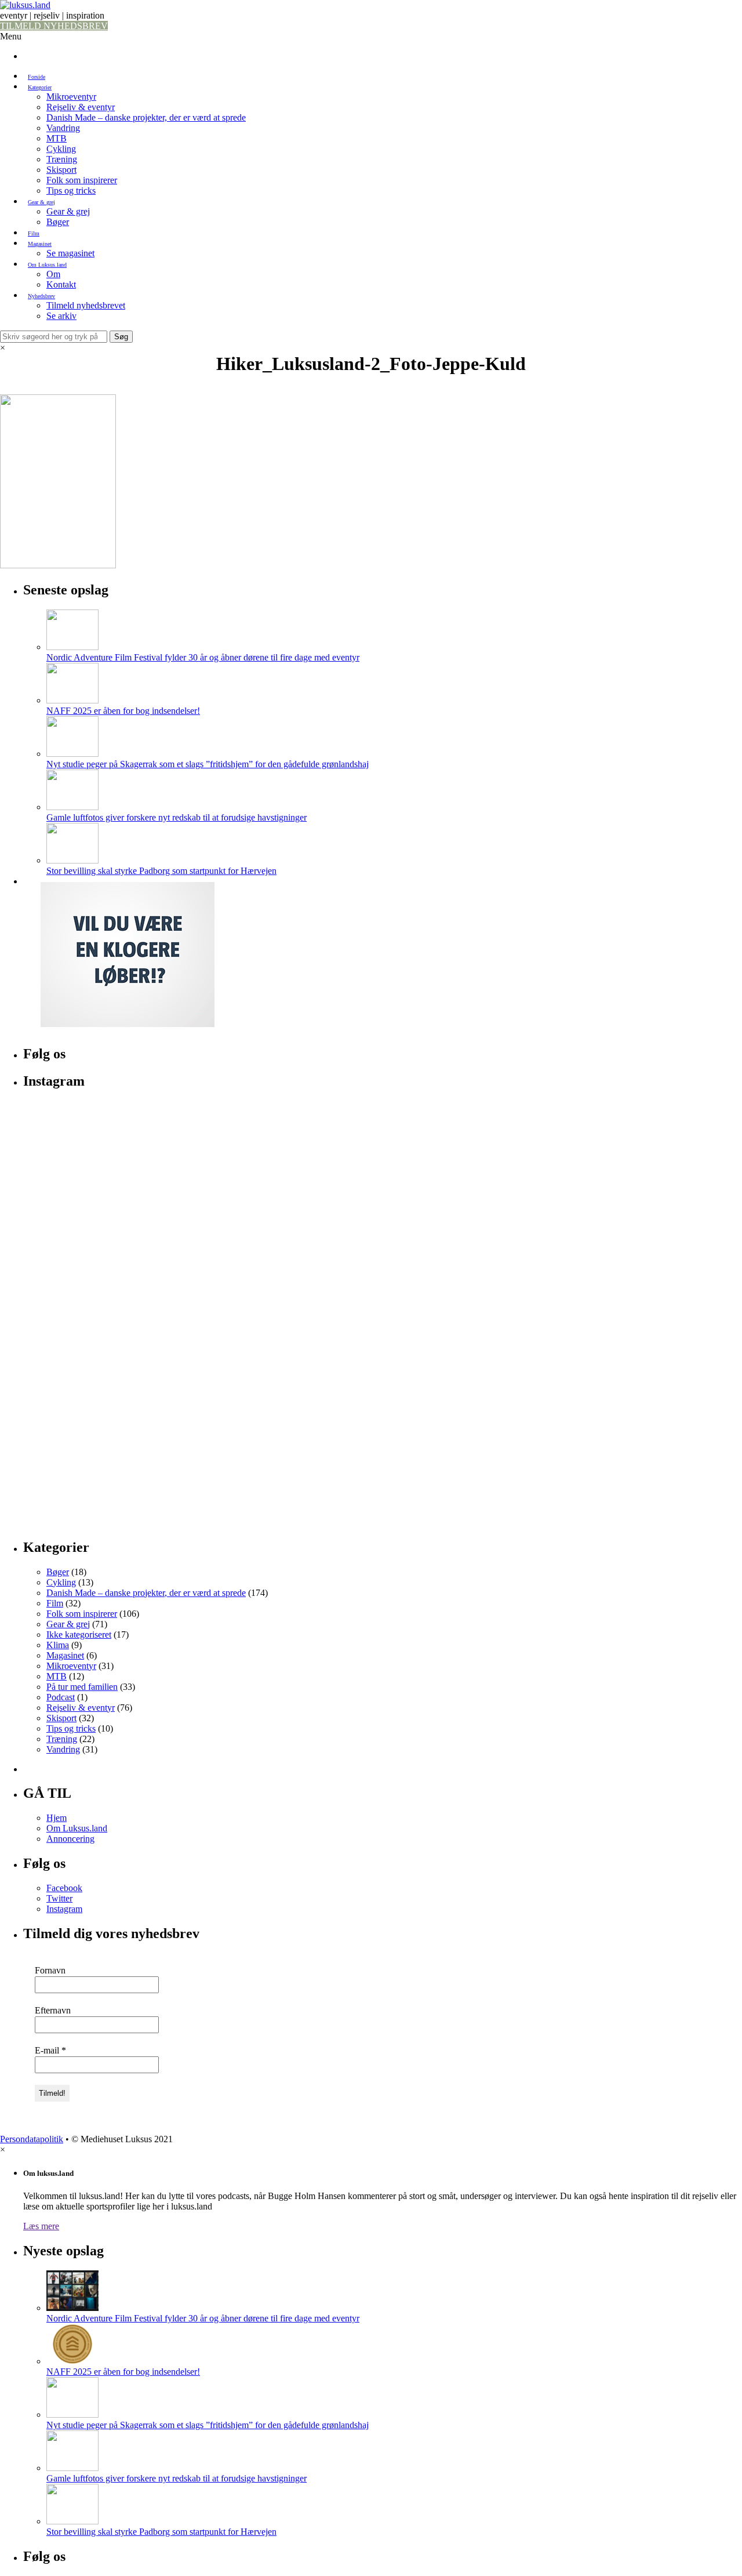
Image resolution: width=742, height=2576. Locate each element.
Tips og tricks (71, 191)
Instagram (64, 1909)
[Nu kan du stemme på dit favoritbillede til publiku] (141, 1449)
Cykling (61, 149)
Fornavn (50, 1970)
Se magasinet (70, 253)
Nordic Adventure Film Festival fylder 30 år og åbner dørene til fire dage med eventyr (203, 657)
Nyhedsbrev (41, 296)
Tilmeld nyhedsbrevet (86, 305)
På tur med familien (82, 1687)
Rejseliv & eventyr (81, 107)
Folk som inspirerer (82, 180)
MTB (57, 138)
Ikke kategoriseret (79, 1635)
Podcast (61, 1697)
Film (34, 233)
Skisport (61, 170)
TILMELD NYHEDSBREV (54, 26)
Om (53, 274)
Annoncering (70, 1839)
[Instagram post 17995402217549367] (624, 1174)
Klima (58, 1645)
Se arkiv (61, 316)
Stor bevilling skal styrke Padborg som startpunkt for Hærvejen (161, 871)
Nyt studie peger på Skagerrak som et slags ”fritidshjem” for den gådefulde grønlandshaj (208, 764)
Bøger (58, 222)
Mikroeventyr (71, 97)
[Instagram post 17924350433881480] (141, 1174)
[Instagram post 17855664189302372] (383, 1174)
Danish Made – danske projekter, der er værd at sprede (146, 117)
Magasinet (40, 244)
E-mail (50, 2050)
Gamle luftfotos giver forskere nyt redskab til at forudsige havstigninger (177, 817)
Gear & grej (41, 202)
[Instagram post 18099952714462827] (141, 1311)
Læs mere (41, 2226)
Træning (62, 159)
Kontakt (61, 284)
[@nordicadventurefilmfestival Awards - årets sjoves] (624, 1311)
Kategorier (40, 87)
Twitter (59, 1898)
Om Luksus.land (47, 265)
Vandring (63, 128)
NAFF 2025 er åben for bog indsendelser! (123, 711)
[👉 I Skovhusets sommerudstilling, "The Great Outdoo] (624, 1449)
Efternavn (53, 2010)
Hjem (57, 1818)
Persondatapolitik (32, 2139)
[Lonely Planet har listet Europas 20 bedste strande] (383, 1311)
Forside (37, 77)
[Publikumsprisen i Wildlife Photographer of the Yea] (383, 1449)
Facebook (64, 1888)
